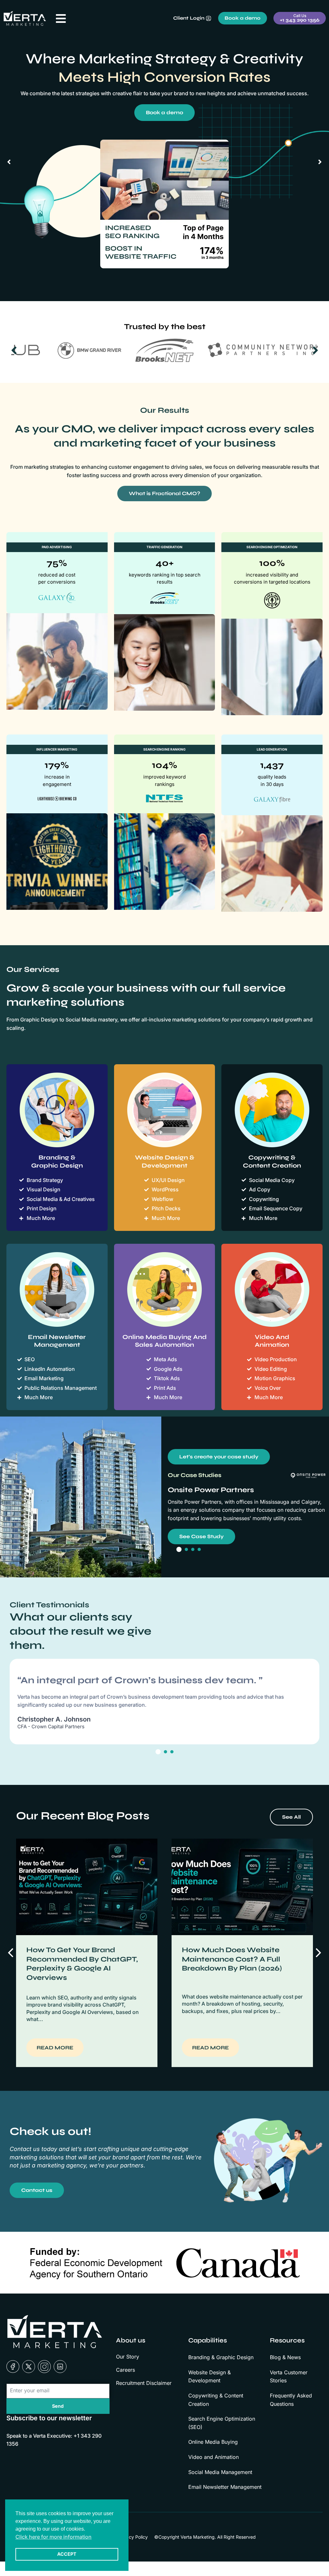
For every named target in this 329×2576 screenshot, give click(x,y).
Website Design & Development (209, 2377)
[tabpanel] (164, 1701)
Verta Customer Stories (289, 2377)
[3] (193, 1549)
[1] (179, 1549)
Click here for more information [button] (53, 2537)
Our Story (128, 2357)
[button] (318, 1953)
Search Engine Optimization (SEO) (222, 2423)
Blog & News (285, 2357)
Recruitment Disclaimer (144, 2383)
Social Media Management (220, 2472)
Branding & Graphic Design (221, 2357)
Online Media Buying (213, 2442)
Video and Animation (213, 2457)
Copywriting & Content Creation (216, 2400)
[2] (186, 1549)
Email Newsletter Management (225, 2487)
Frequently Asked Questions (291, 2400)
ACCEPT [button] (67, 2554)
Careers (125, 2370)
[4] (199, 1549)
